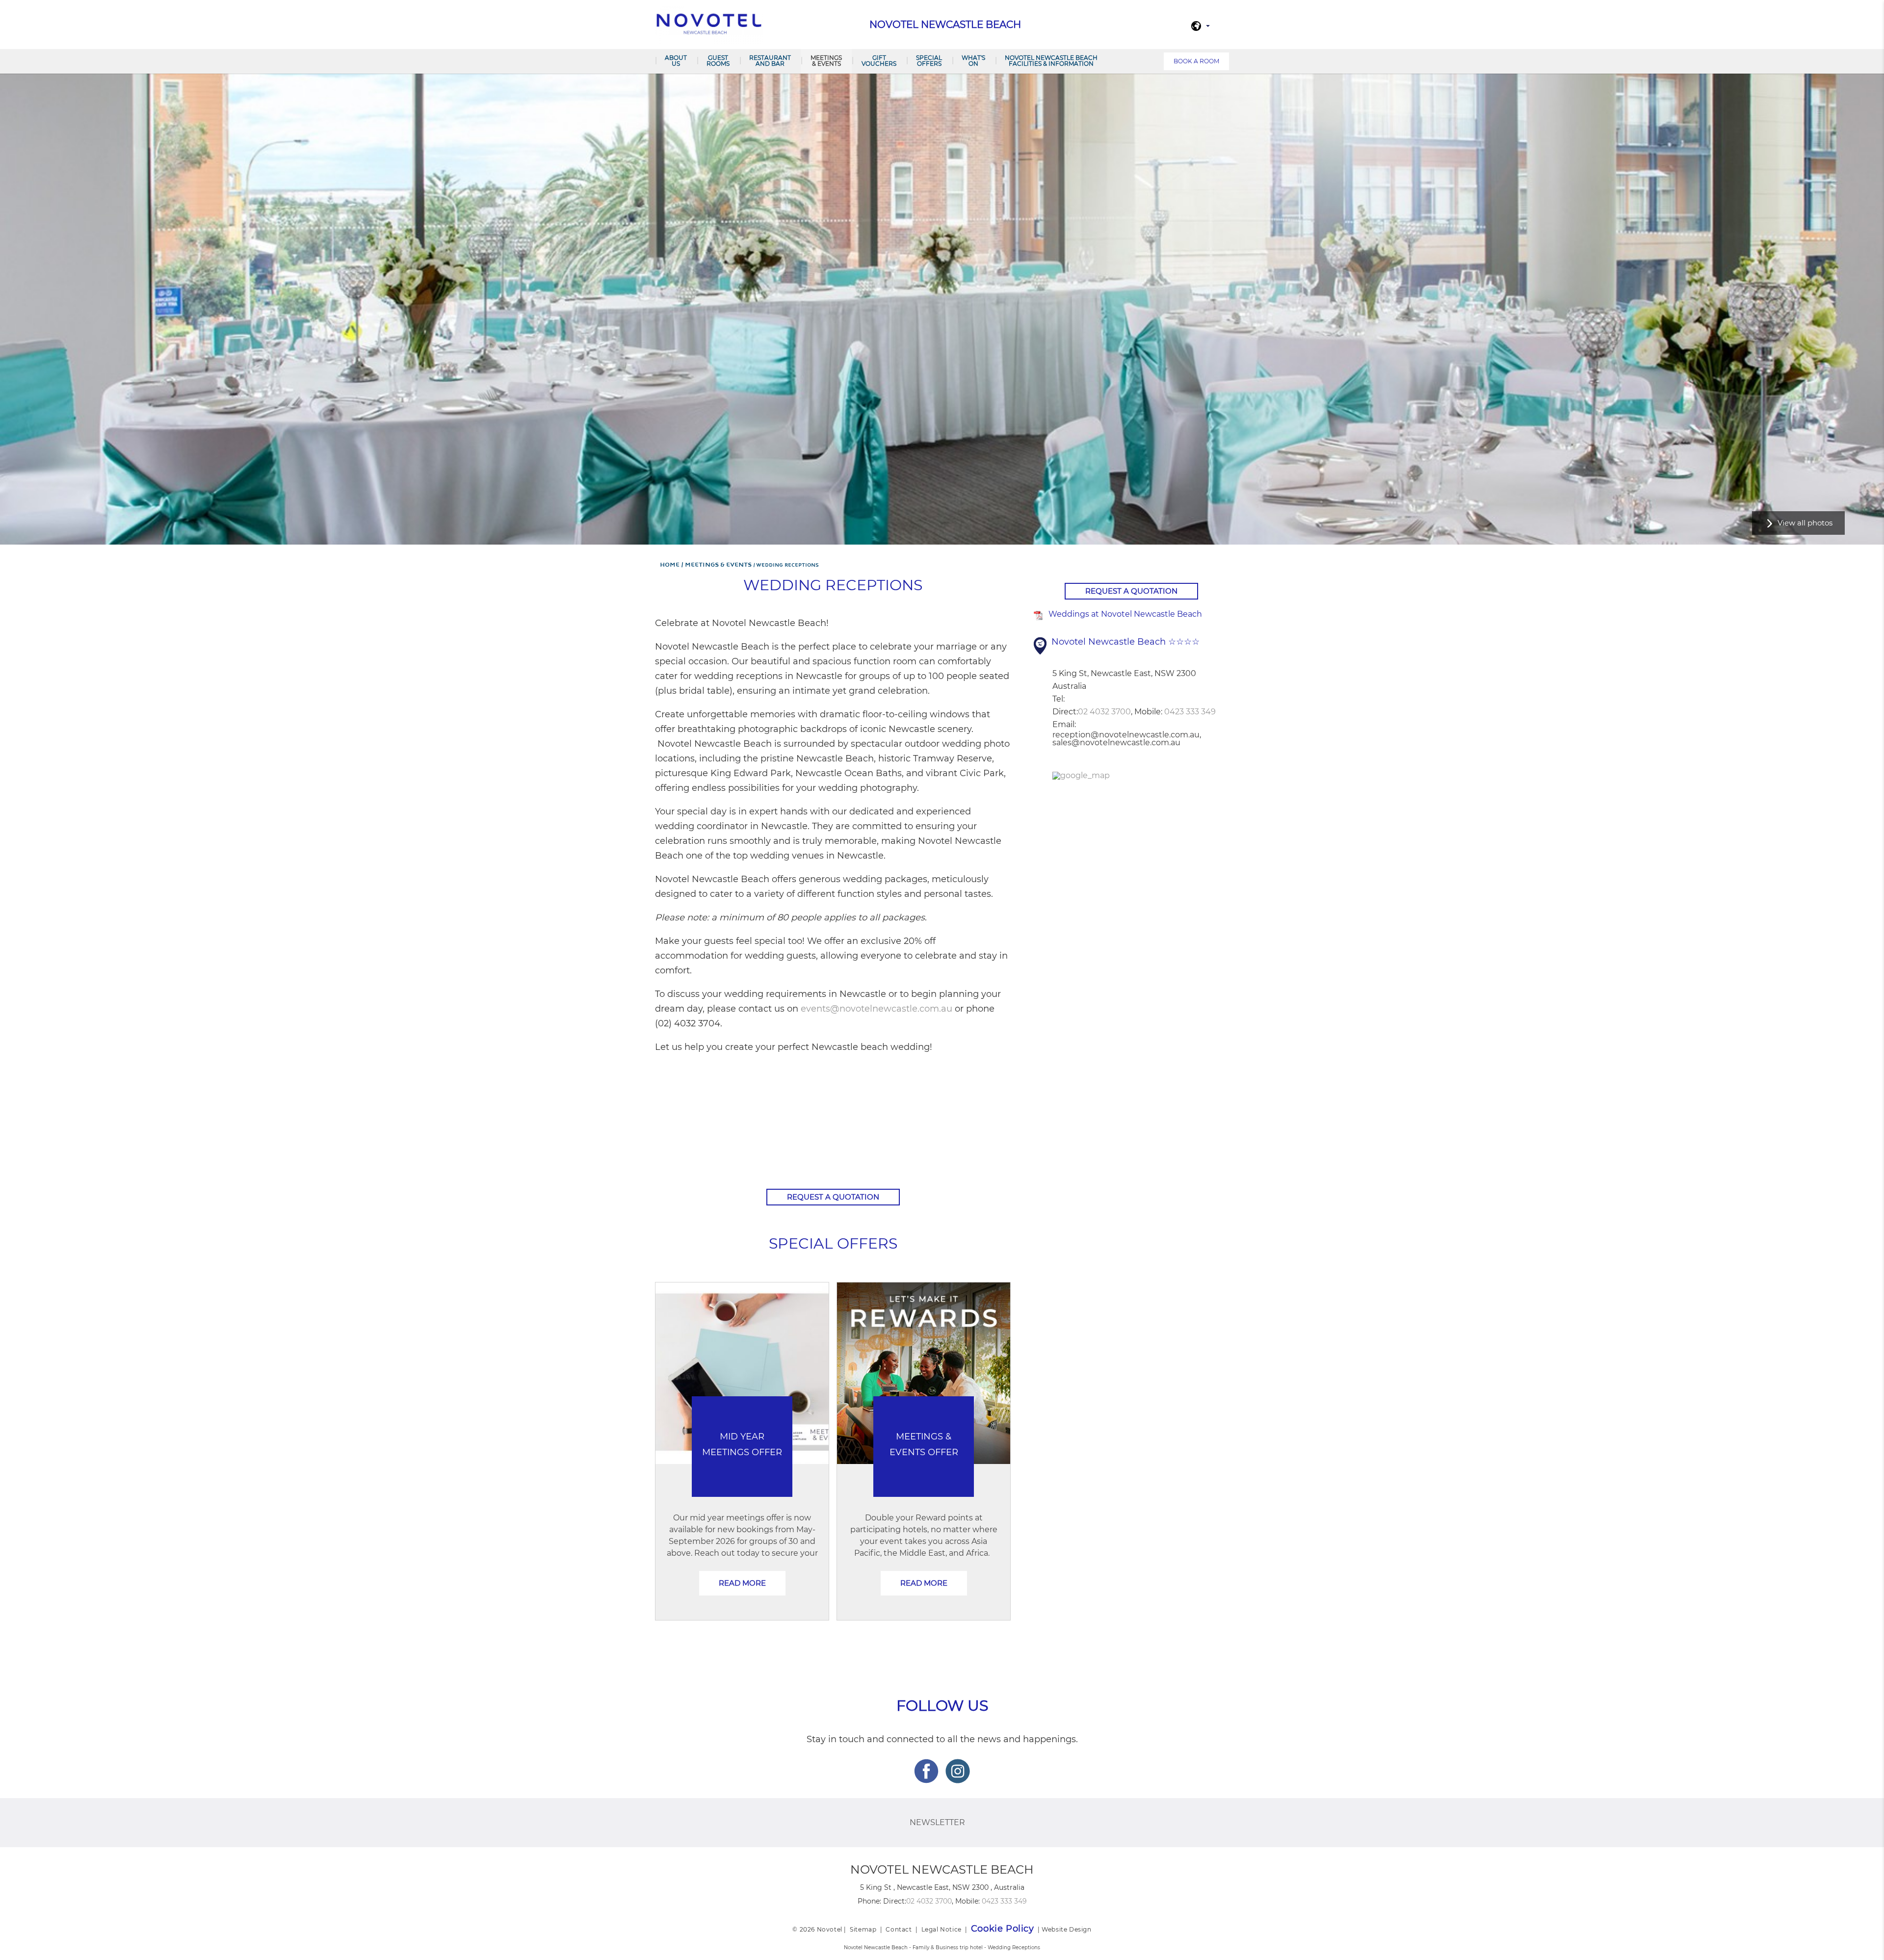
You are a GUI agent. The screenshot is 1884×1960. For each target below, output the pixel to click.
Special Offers (929, 61)
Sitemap (863, 1929)
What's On (973, 61)
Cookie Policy (1003, 1929)
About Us (676, 61)
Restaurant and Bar (770, 61)
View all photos (1805, 523)
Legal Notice (942, 1929)
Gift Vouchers (879, 61)
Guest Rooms (718, 61)
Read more (742, 1583)
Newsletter (937, 1822)
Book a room (1196, 61)
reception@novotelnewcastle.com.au (1126, 735)
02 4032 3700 (1104, 712)
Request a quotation (833, 1197)
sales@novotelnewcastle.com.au (1116, 743)
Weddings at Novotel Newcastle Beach (1125, 614)
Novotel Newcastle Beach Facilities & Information (1051, 61)
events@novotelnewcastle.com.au (878, 1009)
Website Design (1066, 1929)
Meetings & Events (826, 61)
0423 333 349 (1190, 712)
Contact (899, 1929)
